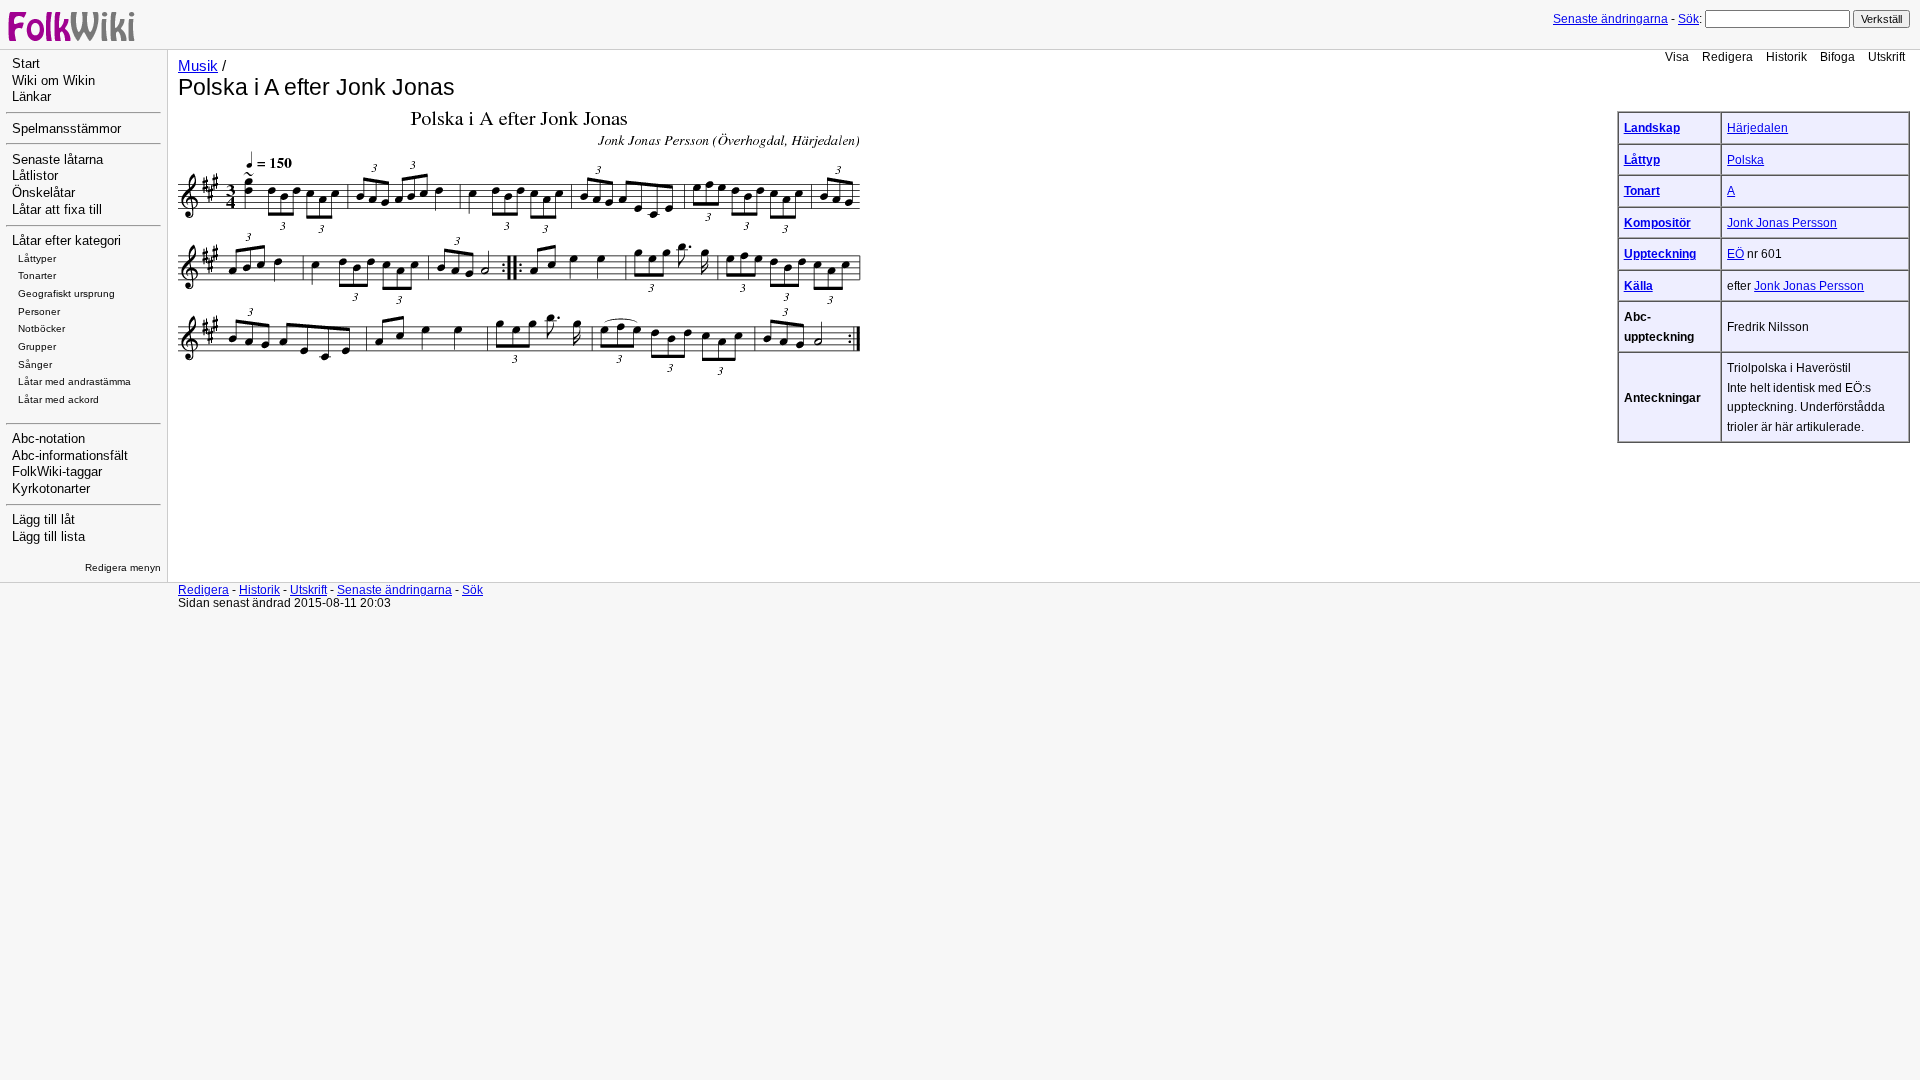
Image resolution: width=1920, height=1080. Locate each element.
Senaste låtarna (57, 160)
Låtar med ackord (58, 399)
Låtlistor (35, 176)
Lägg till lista (48, 537)
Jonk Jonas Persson (1782, 222)
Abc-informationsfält (70, 456)
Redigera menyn (123, 567)
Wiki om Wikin (53, 81)
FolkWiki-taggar (57, 472)
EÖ (1735, 253)
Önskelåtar (43, 193)
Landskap (1652, 127)
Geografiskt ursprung (66, 293)
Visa (1677, 56)
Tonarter (37, 275)
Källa (1638, 285)
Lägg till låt (43, 520)
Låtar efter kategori (66, 241)
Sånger (35, 364)
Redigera (1727, 56)
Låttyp (1642, 159)
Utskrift (1886, 56)
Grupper (37, 346)
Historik (1786, 56)
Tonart (1642, 190)
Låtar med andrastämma (74, 381)
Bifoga (1837, 56)
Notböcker (41, 328)
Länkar (31, 97)
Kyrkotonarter (51, 489)
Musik (198, 66)
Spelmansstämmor (66, 129)
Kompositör (1657, 222)
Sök (1688, 19)
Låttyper (37, 258)
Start (26, 64)
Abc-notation (48, 439)
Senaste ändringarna (1610, 19)
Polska (1745, 159)
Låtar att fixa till (57, 210)
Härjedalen (1757, 127)
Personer (39, 311)
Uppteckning (1660, 253)
